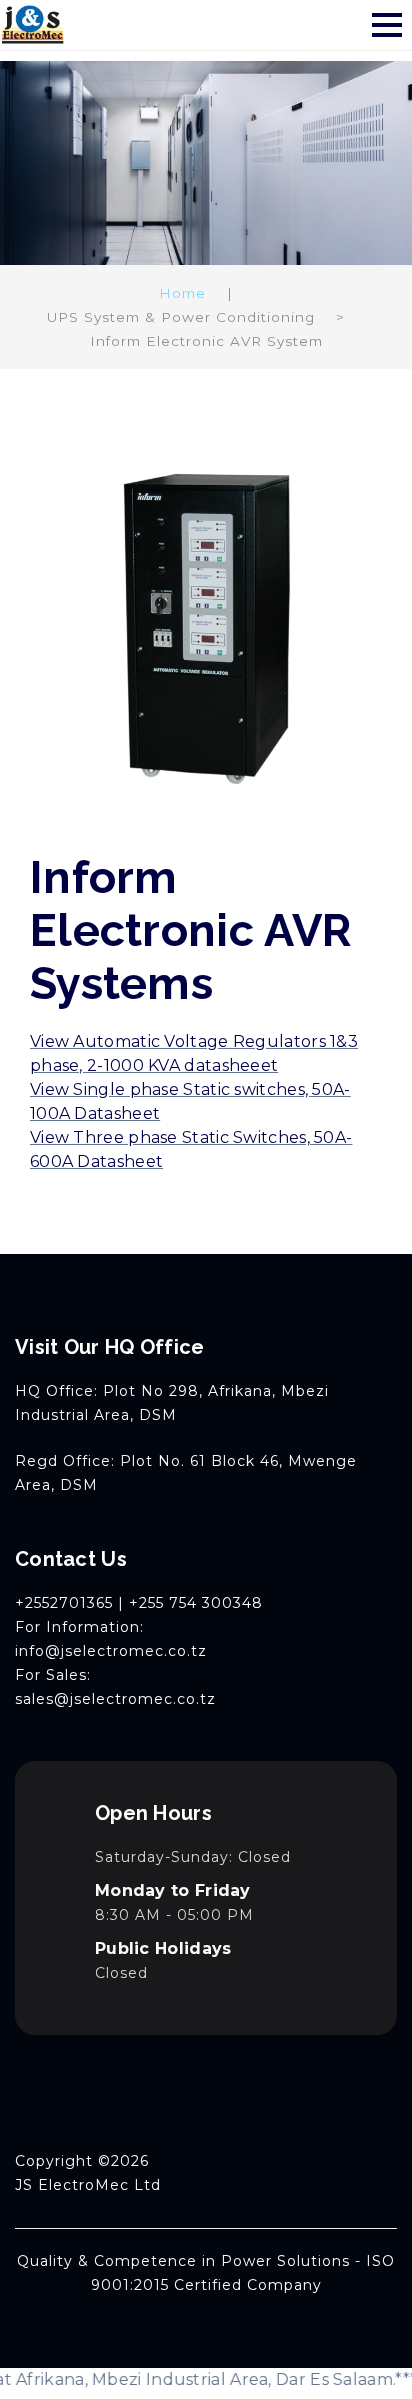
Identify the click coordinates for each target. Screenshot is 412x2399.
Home (182, 293)
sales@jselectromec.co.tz (115, 1699)
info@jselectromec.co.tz (111, 1651)
